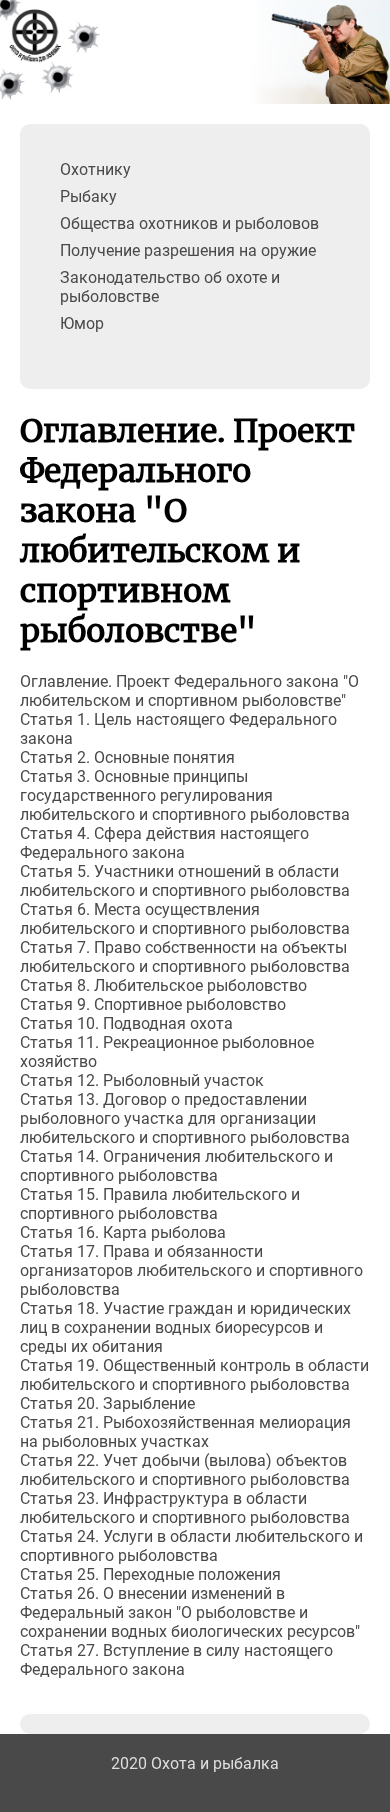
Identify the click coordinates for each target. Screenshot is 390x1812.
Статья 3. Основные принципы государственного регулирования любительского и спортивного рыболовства (185, 795)
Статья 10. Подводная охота (126, 1023)
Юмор (82, 323)
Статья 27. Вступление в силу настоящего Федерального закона (176, 1660)
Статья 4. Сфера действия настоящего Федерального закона (164, 843)
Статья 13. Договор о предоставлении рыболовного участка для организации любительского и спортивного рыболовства (185, 1118)
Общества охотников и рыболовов (189, 223)
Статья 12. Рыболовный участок (142, 1080)
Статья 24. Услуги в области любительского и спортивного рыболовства (191, 1546)
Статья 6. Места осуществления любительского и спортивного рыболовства (185, 919)
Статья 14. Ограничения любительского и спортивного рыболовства (176, 1166)
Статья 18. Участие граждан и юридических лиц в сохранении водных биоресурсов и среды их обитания (185, 1327)
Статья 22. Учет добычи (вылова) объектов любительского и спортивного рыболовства (185, 1470)
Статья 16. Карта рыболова (123, 1232)
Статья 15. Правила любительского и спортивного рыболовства (160, 1204)
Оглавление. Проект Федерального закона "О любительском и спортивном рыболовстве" (189, 691)
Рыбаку (88, 196)
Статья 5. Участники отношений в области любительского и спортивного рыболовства (185, 881)
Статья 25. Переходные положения (150, 1574)
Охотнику (95, 169)
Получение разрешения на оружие (188, 250)
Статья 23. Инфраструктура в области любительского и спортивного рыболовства (185, 1508)
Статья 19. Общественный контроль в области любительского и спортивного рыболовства (194, 1375)
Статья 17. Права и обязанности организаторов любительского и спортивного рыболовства (191, 1270)
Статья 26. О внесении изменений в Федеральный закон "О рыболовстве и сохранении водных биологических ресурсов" (190, 1612)
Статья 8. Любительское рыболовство (163, 985)
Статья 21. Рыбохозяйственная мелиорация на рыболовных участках (185, 1432)
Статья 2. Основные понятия (127, 757)
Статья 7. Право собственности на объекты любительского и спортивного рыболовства (185, 957)
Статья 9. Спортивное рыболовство (153, 1004)
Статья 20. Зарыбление (107, 1403)
